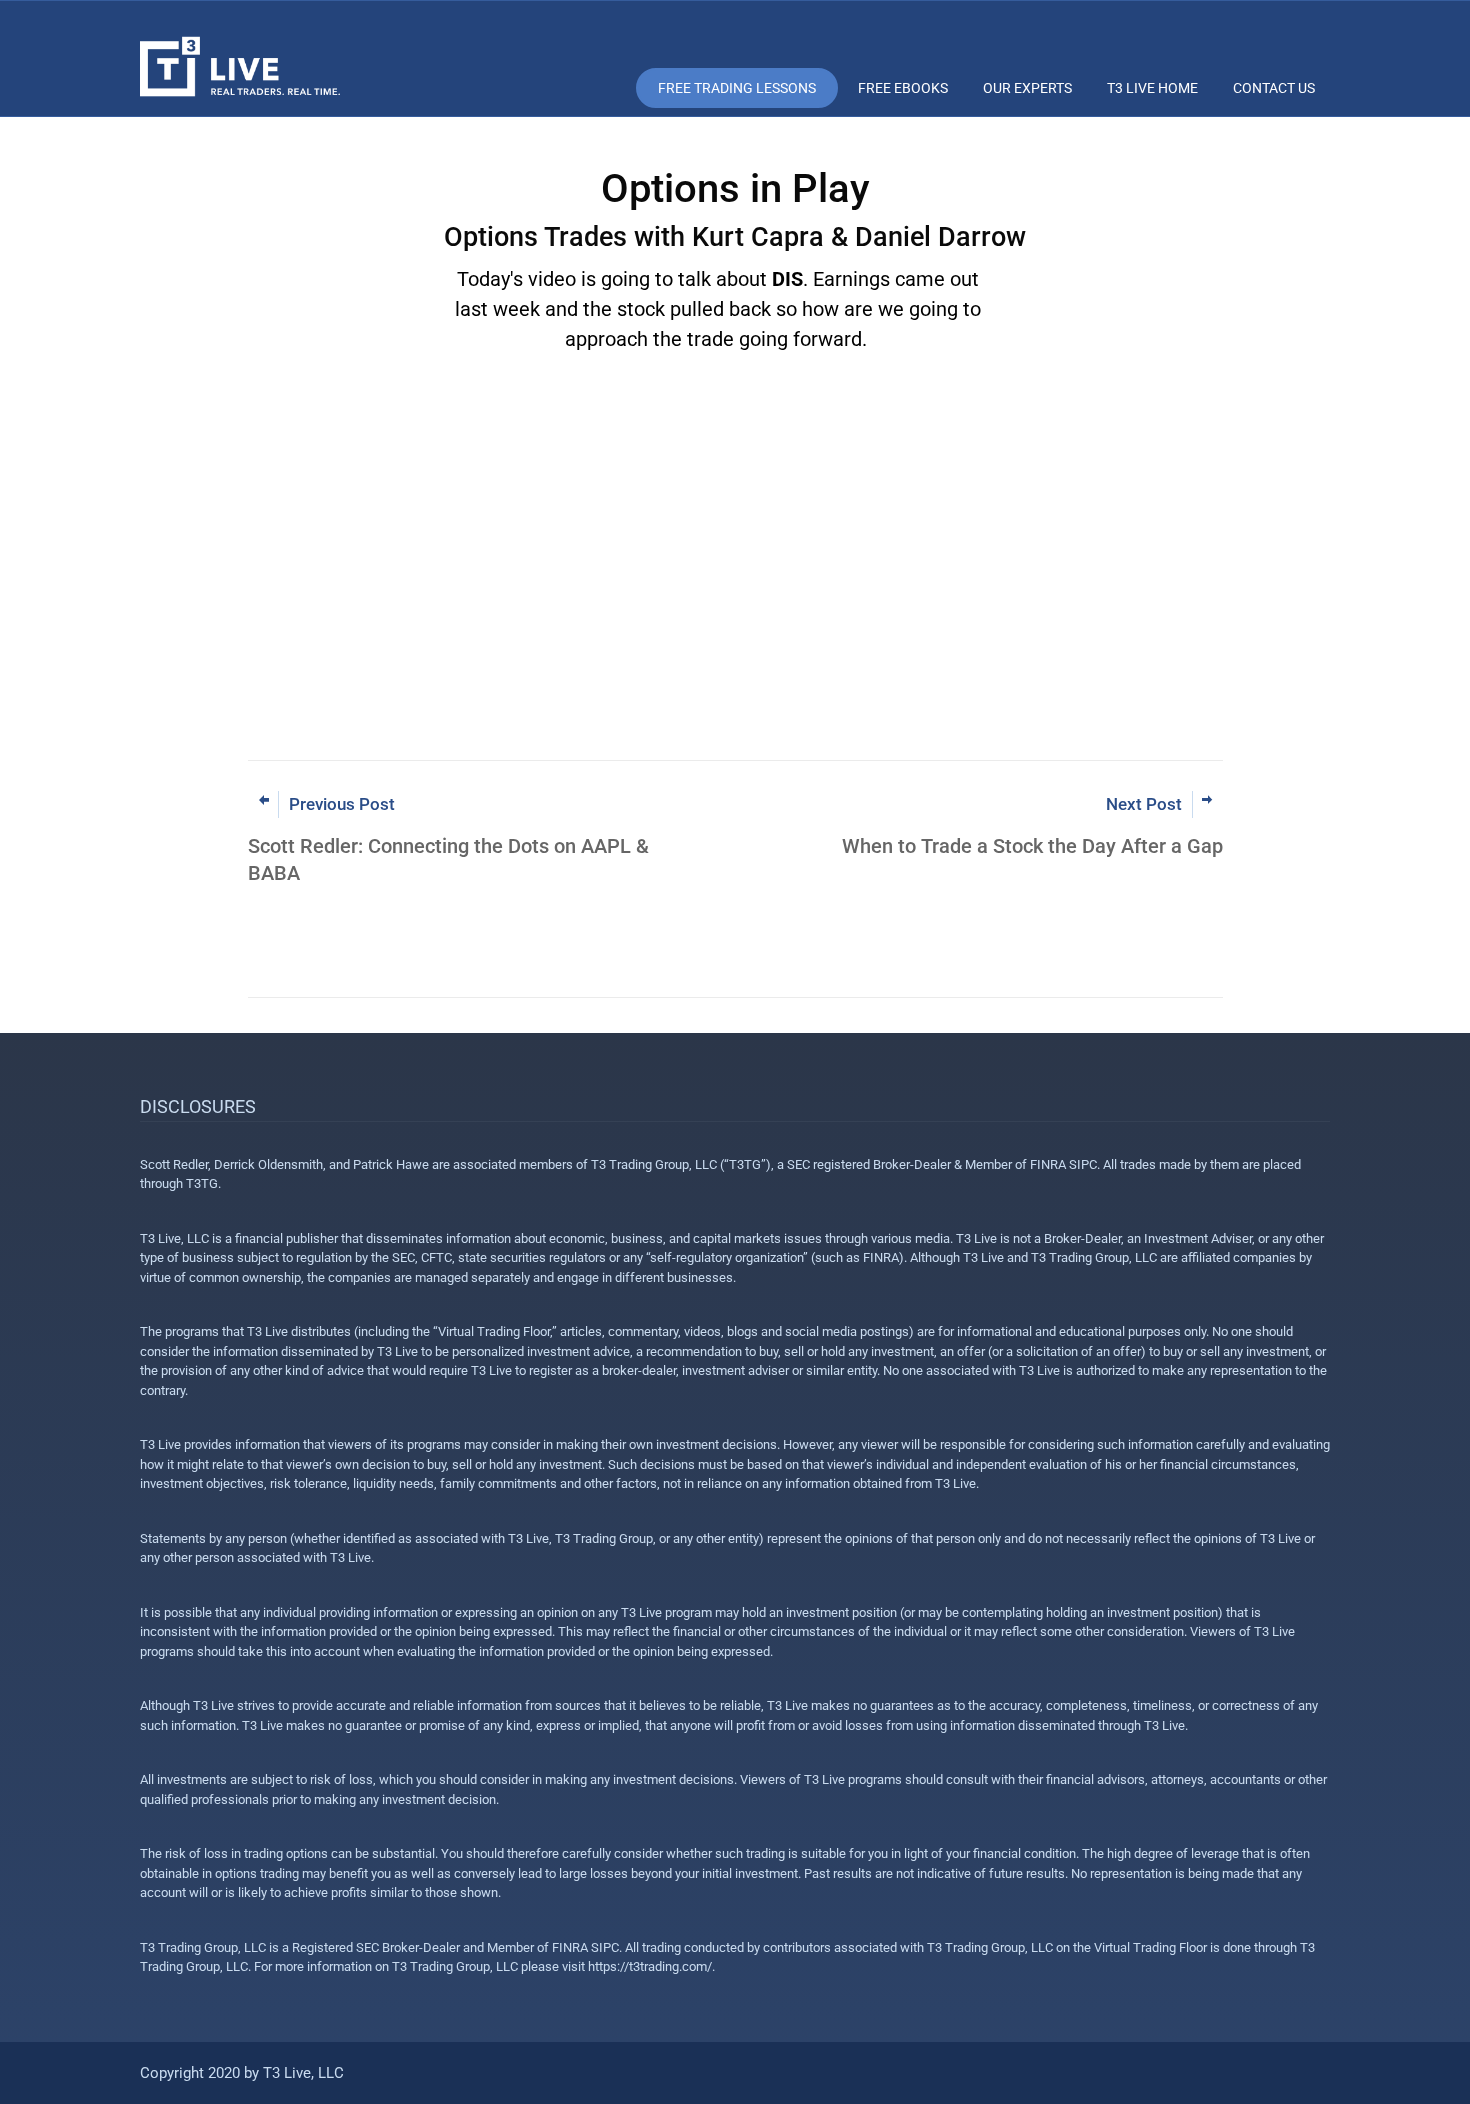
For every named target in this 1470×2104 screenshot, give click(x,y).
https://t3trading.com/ (650, 1966)
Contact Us (1274, 88)
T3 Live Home (1152, 88)
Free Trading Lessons (737, 88)
